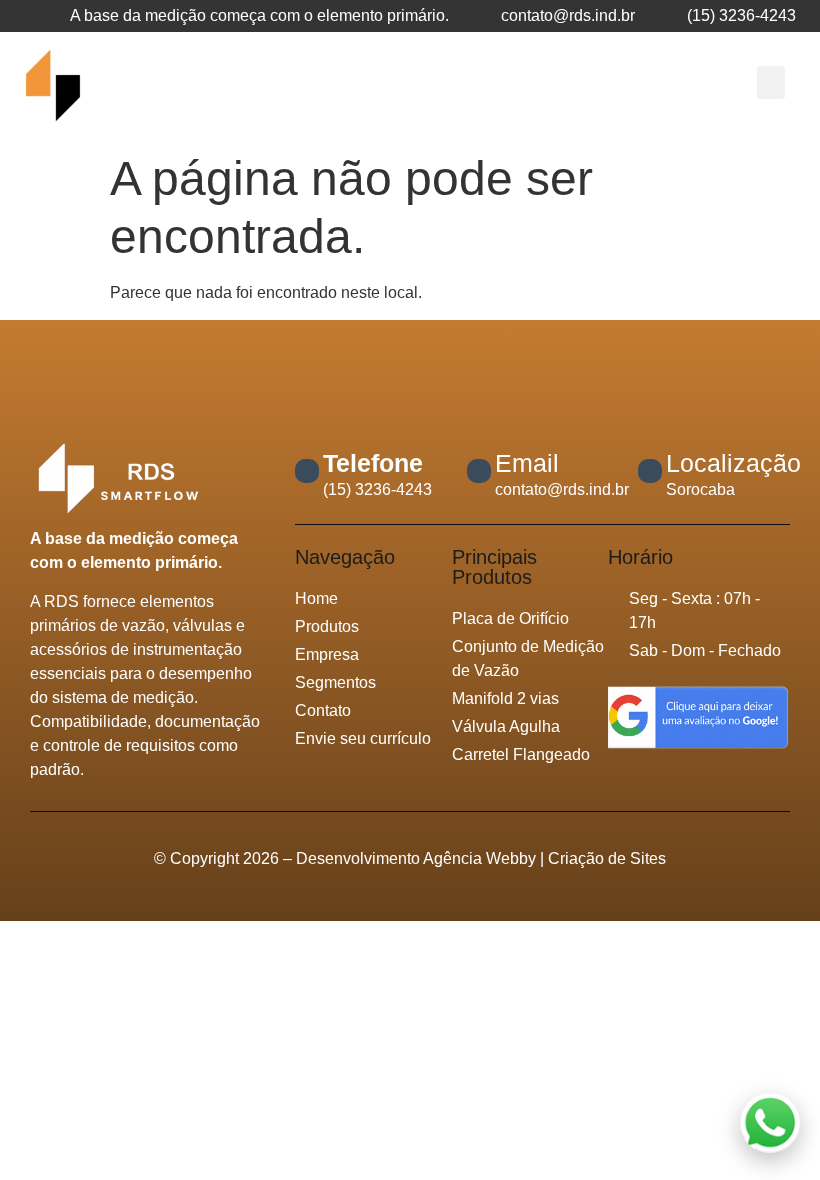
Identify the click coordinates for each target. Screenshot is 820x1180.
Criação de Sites (605, 858)
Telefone (373, 463)
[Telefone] (307, 471)
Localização (733, 463)
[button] (771, 82)
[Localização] (650, 471)
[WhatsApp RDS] (770, 1126)
